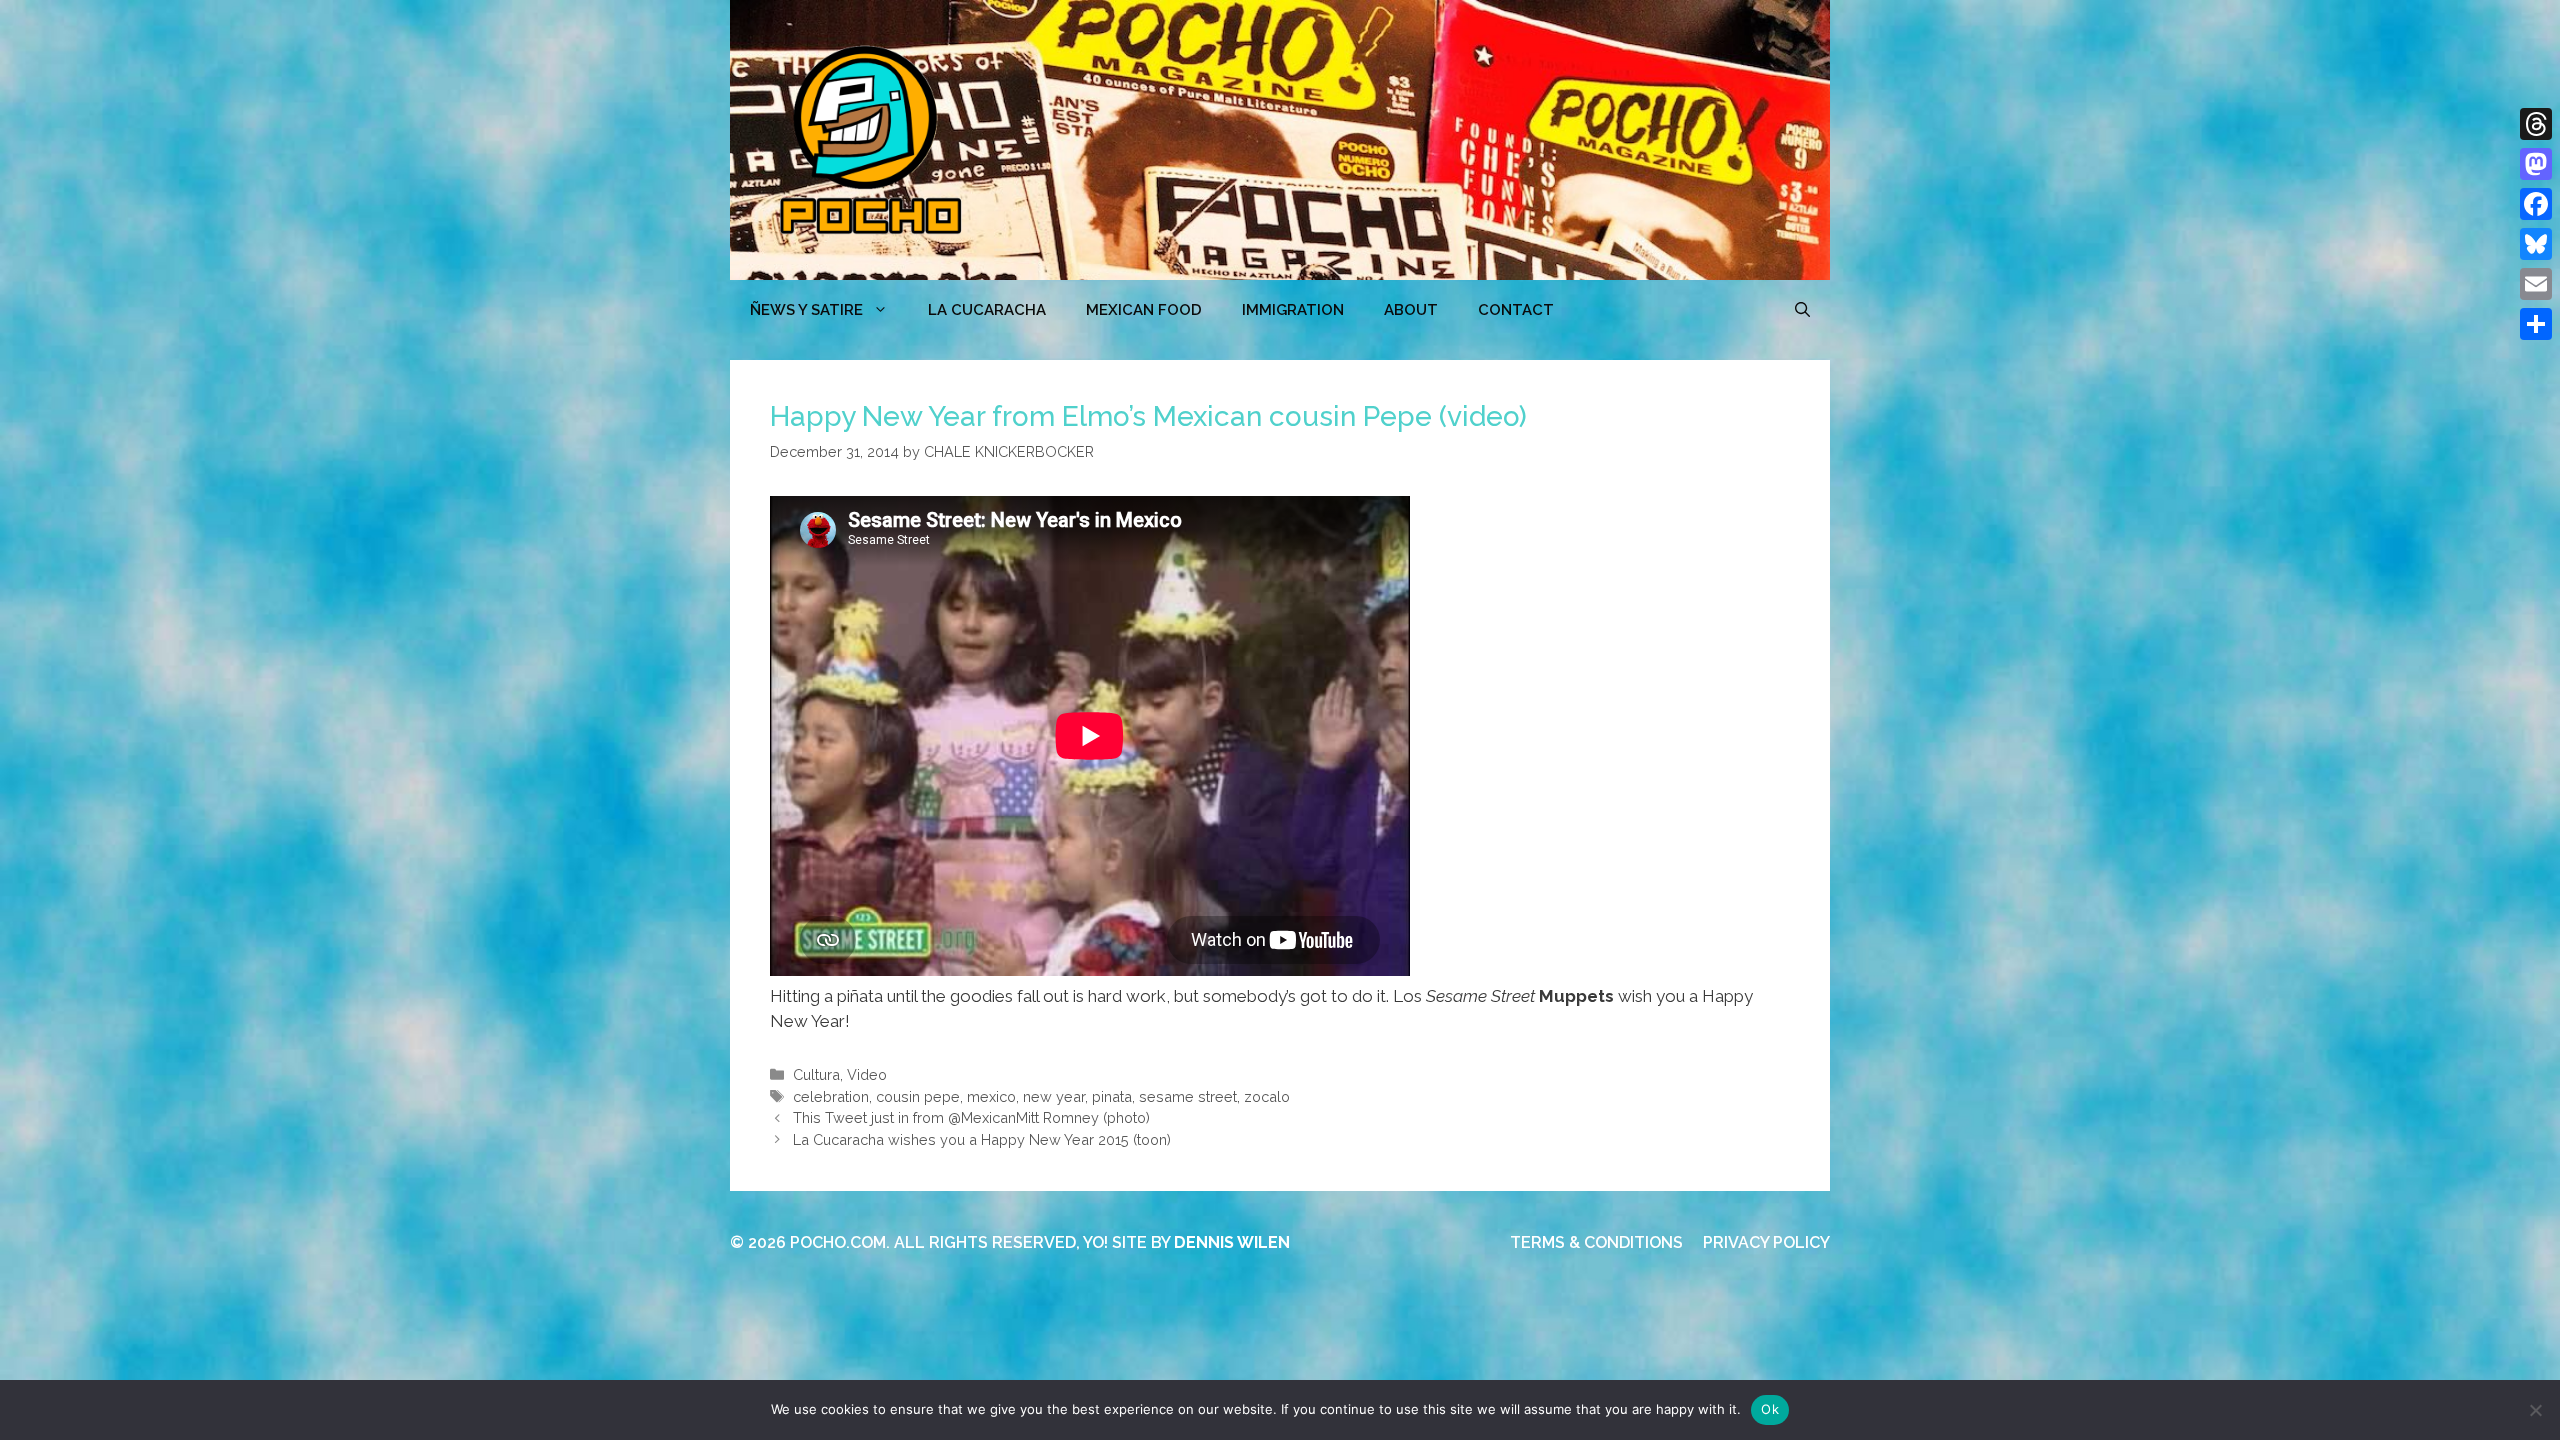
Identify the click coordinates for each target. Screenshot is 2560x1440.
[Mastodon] (2536, 164)
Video (867, 1074)
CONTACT (1516, 310)
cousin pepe (918, 1096)
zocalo (1267, 1096)
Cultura (816, 1074)
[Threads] (2536, 124)
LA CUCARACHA (987, 310)
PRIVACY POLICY (1766, 1242)
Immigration (1293, 310)
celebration (831, 1096)
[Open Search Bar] (1802, 310)
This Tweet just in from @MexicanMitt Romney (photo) (971, 1117)
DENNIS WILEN (1232, 1242)
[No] (2535, 1410)
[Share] (2536, 324)
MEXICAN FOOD (1144, 310)
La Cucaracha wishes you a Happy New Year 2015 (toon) (982, 1139)
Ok (1770, 1409)
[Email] (2536, 284)
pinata (1112, 1096)
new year (1054, 1096)
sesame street (1188, 1096)
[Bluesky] (2536, 244)
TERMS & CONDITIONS (1596, 1242)
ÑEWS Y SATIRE (806, 310)
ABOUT (1411, 310)
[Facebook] (2536, 204)
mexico (991, 1096)
